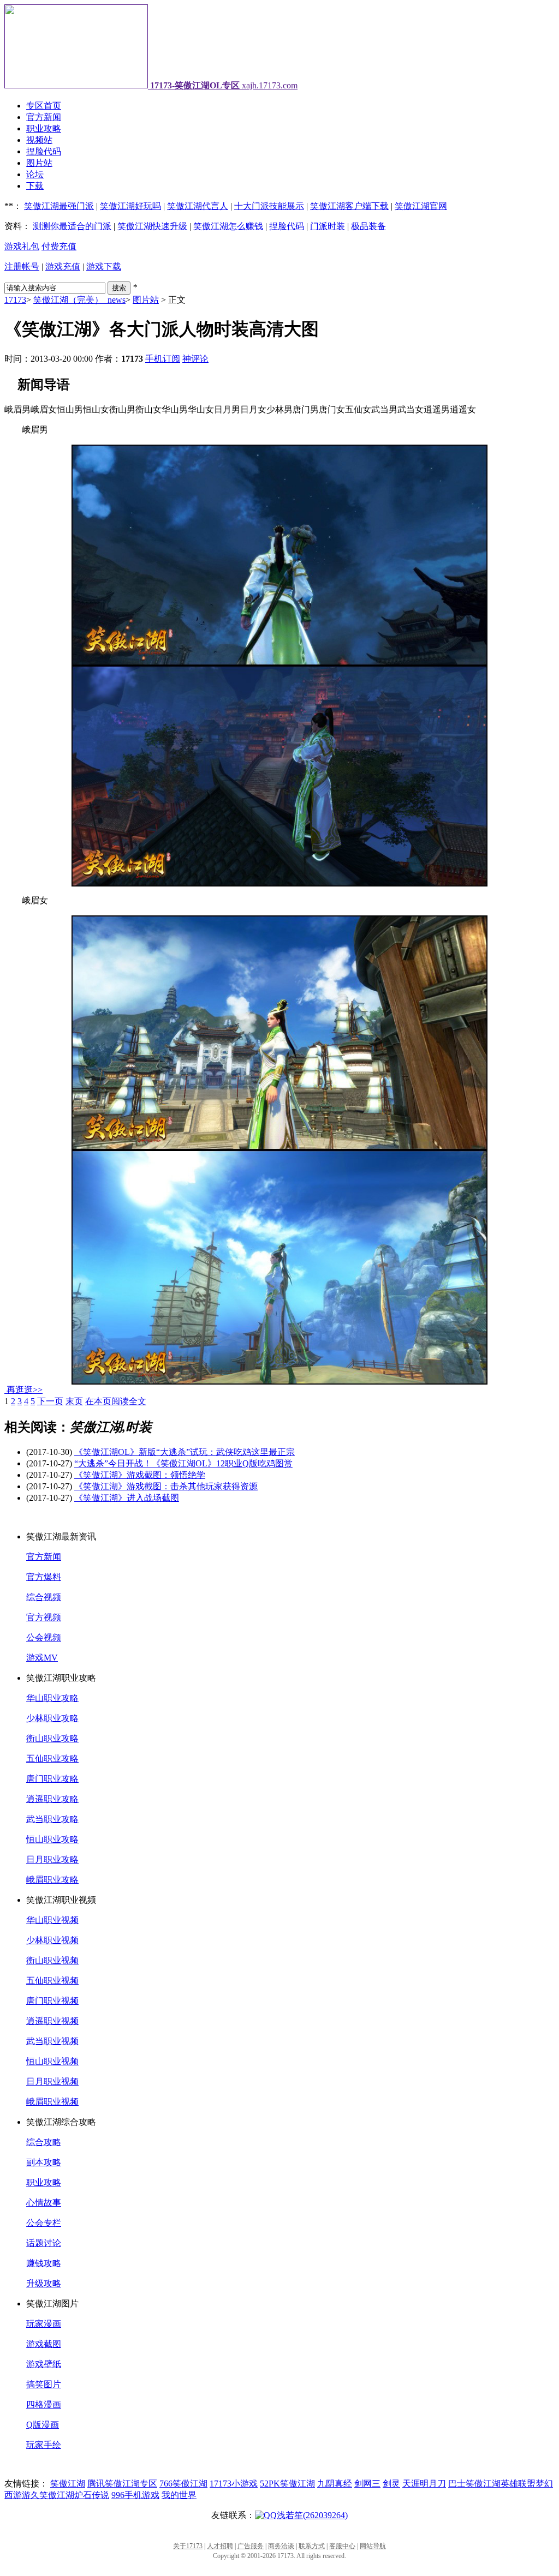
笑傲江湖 (68, 2484)
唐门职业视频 (52, 2001)
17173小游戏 (234, 2484)
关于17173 (188, 2546)
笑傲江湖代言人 (198, 206)
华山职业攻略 (52, 1698)
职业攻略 (44, 128)
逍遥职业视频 (52, 2021)
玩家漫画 (44, 2324)
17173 (15, 300)
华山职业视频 (52, 1920)
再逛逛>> (25, 1390)
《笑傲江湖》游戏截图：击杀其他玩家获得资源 (166, 1486)
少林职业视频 (52, 1940)
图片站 (39, 163)
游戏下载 (104, 266)
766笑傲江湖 (183, 2484)
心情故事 (44, 2203)
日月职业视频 (52, 2081)
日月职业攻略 (52, 1859)
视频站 (39, 140)
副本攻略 (44, 2162)
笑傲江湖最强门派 (59, 206)
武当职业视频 (52, 2041)
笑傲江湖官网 (421, 206)
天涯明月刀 (424, 2484)
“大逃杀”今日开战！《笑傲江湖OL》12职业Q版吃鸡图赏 (183, 1463)
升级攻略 (44, 2283)
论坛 (35, 174)
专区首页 (44, 106)
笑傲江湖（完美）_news (79, 300)
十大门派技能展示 (269, 206)
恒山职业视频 (52, 2061)
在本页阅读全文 (116, 1401)
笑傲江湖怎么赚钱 (228, 226)
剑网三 (367, 2484)
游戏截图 (44, 2344)
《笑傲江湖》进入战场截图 (127, 1498)
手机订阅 (163, 359)
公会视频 (44, 1637)
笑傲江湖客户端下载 (349, 206)
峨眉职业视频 (52, 2102)
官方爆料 (44, 1577)
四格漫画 (44, 2404)
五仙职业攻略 (52, 1759)
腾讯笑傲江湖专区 (122, 2484)
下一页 (50, 1401)
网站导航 (373, 2546)
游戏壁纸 (44, 2364)
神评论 (195, 359)
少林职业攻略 (52, 1718)
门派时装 (328, 226)
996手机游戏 (135, 2495)
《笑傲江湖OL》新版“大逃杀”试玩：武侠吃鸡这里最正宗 (185, 1452)
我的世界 (179, 2495)
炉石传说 (92, 2495)
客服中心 (342, 2546)
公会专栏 (44, 2223)
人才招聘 (220, 2546)
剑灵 (391, 2484)
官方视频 (44, 1617)
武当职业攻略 (52, 1819)
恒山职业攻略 (52, 1839)
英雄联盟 (518, 2484)
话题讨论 (44, 2243)
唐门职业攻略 (52, 1779)
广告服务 (251, 2546)
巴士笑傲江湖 (474, 2484)
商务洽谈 (281, 2546)
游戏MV (42, 1658)
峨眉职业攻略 (52, 1880)
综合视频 (44, 1597)
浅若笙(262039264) (312, 2515)
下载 (35, 186)
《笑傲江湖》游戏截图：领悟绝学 (140, 1475)
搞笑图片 (44, 2384)
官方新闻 (44, 117)
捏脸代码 (44, 151)
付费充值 (59, 246)
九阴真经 (335, 2484)
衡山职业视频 (52, 1960)
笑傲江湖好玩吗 (130, 206)
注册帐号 (22, 266)
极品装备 (368, 226)
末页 (74, 1401)
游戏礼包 (22, 246)
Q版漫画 (43, 2425)
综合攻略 (44, 2142)
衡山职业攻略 (52, 1738)
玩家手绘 (44, 2445)
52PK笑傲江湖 (287, 2484)
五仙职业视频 (52, 1981)
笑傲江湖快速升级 (152, 226)
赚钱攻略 (44, 2263)
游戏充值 (63, 266)
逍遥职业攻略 (52, 1799)
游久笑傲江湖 (48, 2495)
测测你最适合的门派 (72, 226)
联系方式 (312, 2546)
